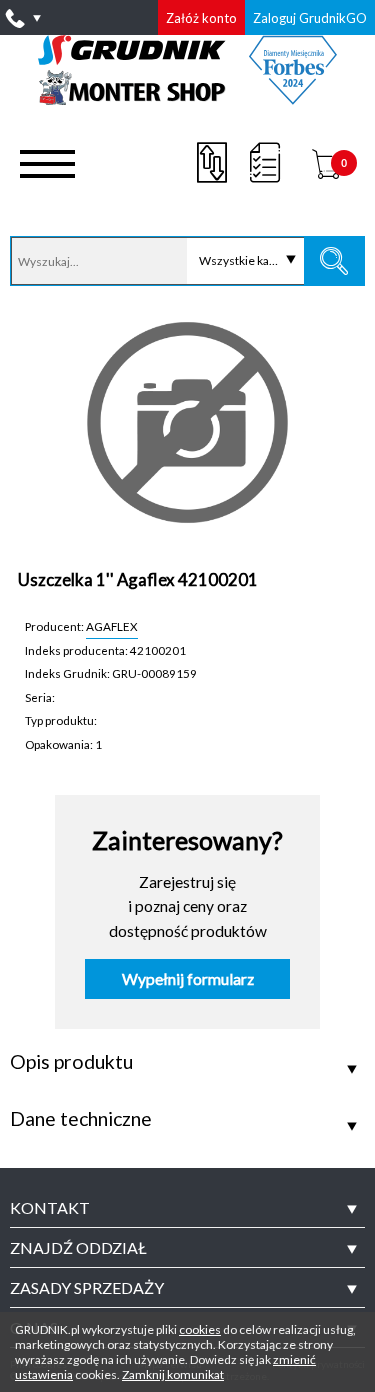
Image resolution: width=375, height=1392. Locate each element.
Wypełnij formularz (188, 979)
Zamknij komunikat (173, 1374)
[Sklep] (187, 98)
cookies (200, 1329)
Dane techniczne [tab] (81, 1119)
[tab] (187, 1208)
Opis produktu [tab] (71, 1062)
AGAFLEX (112, 626)
